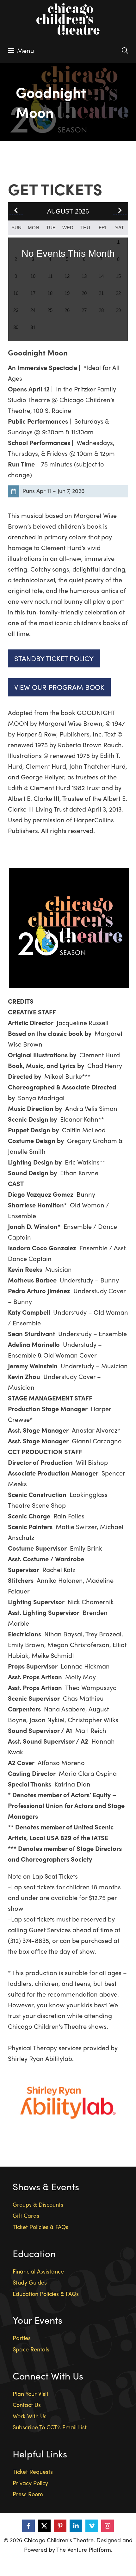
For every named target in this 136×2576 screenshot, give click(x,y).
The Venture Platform (84, 2549)
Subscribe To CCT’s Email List (50, 2427)
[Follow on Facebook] (28, 2526)
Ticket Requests (33, 2471)
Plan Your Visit (31, 2394)
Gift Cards (26, 2215)
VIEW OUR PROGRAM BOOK (59, 687)
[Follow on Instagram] (108, 2526)
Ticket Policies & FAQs (40, 2227)
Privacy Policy (30, 2483)
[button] (120, 211)
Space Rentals (31, 2349)
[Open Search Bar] (125, 50)
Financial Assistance (38, 2271)
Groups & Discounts (38, 2204)
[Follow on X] (44, 2526)
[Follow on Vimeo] (92, 2526)
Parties (22, 2338)
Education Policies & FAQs (46, 2294)
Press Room (28, 2494)
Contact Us (27, 2405)
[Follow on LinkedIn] (76, 2526)
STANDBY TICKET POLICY (54, 658)
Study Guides (30, 2282)
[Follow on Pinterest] (60, 2526)
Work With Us (30, 2416)
